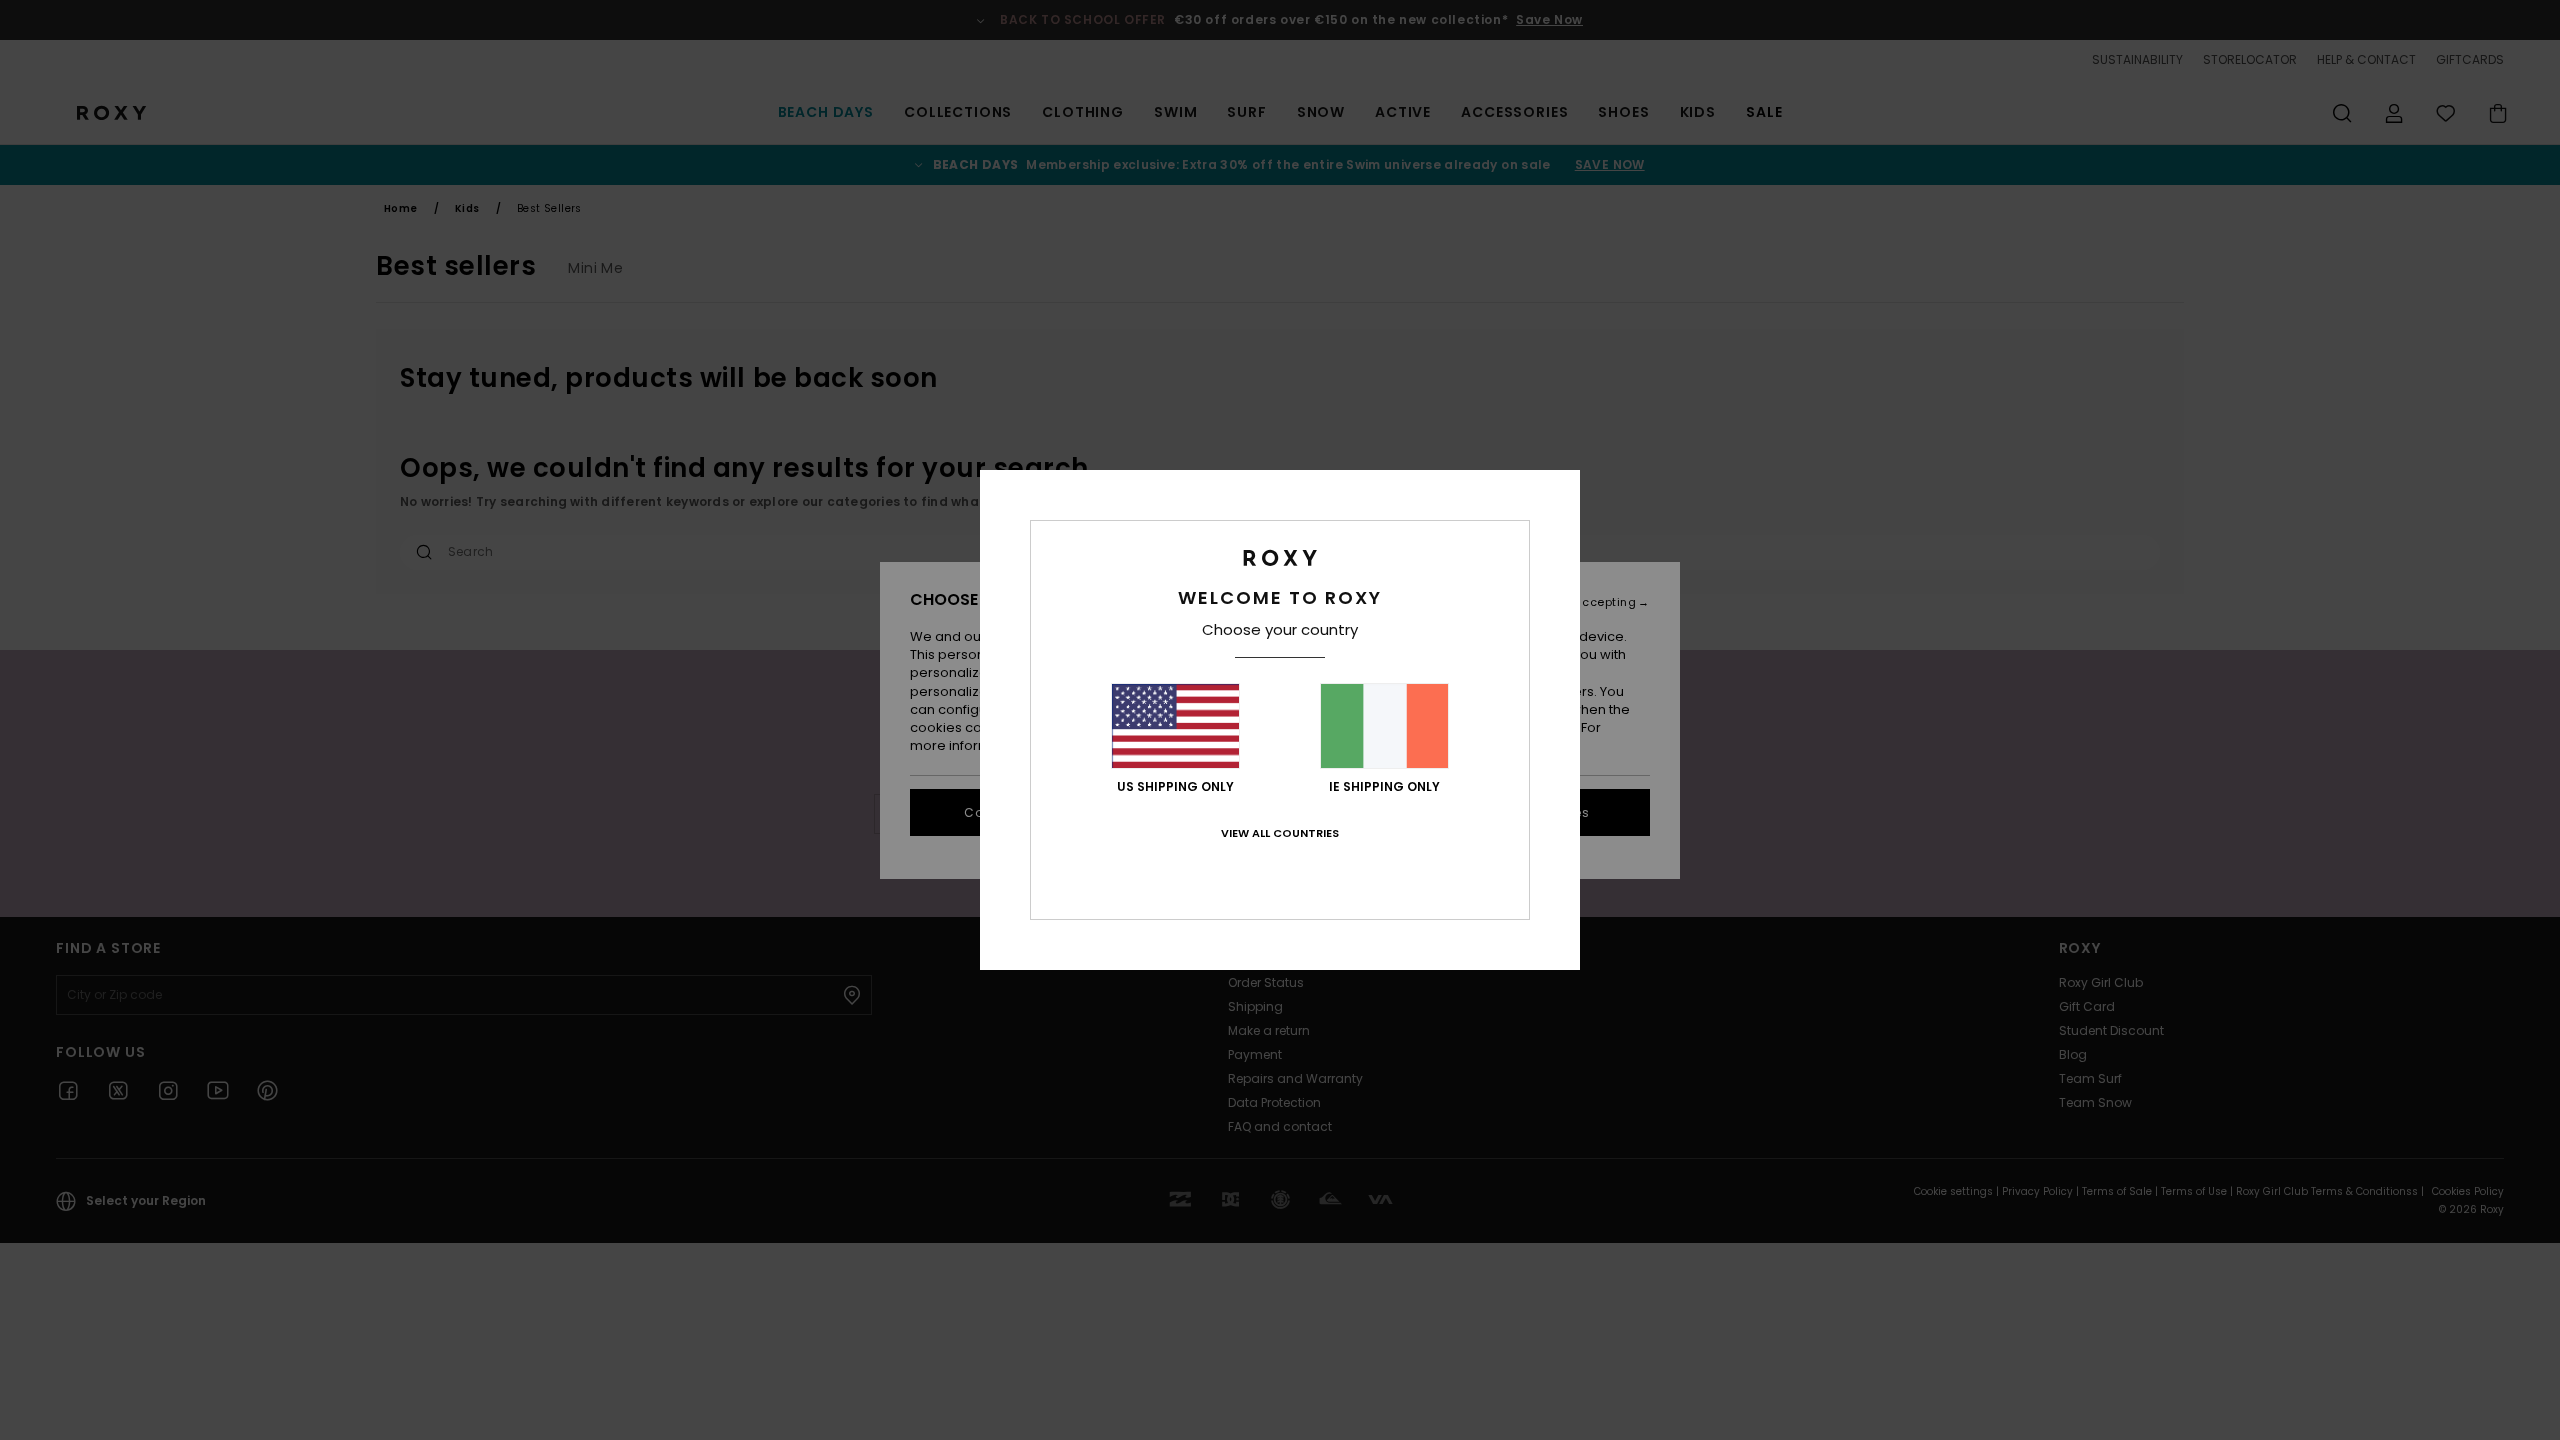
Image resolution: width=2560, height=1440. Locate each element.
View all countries (1280, 833)
